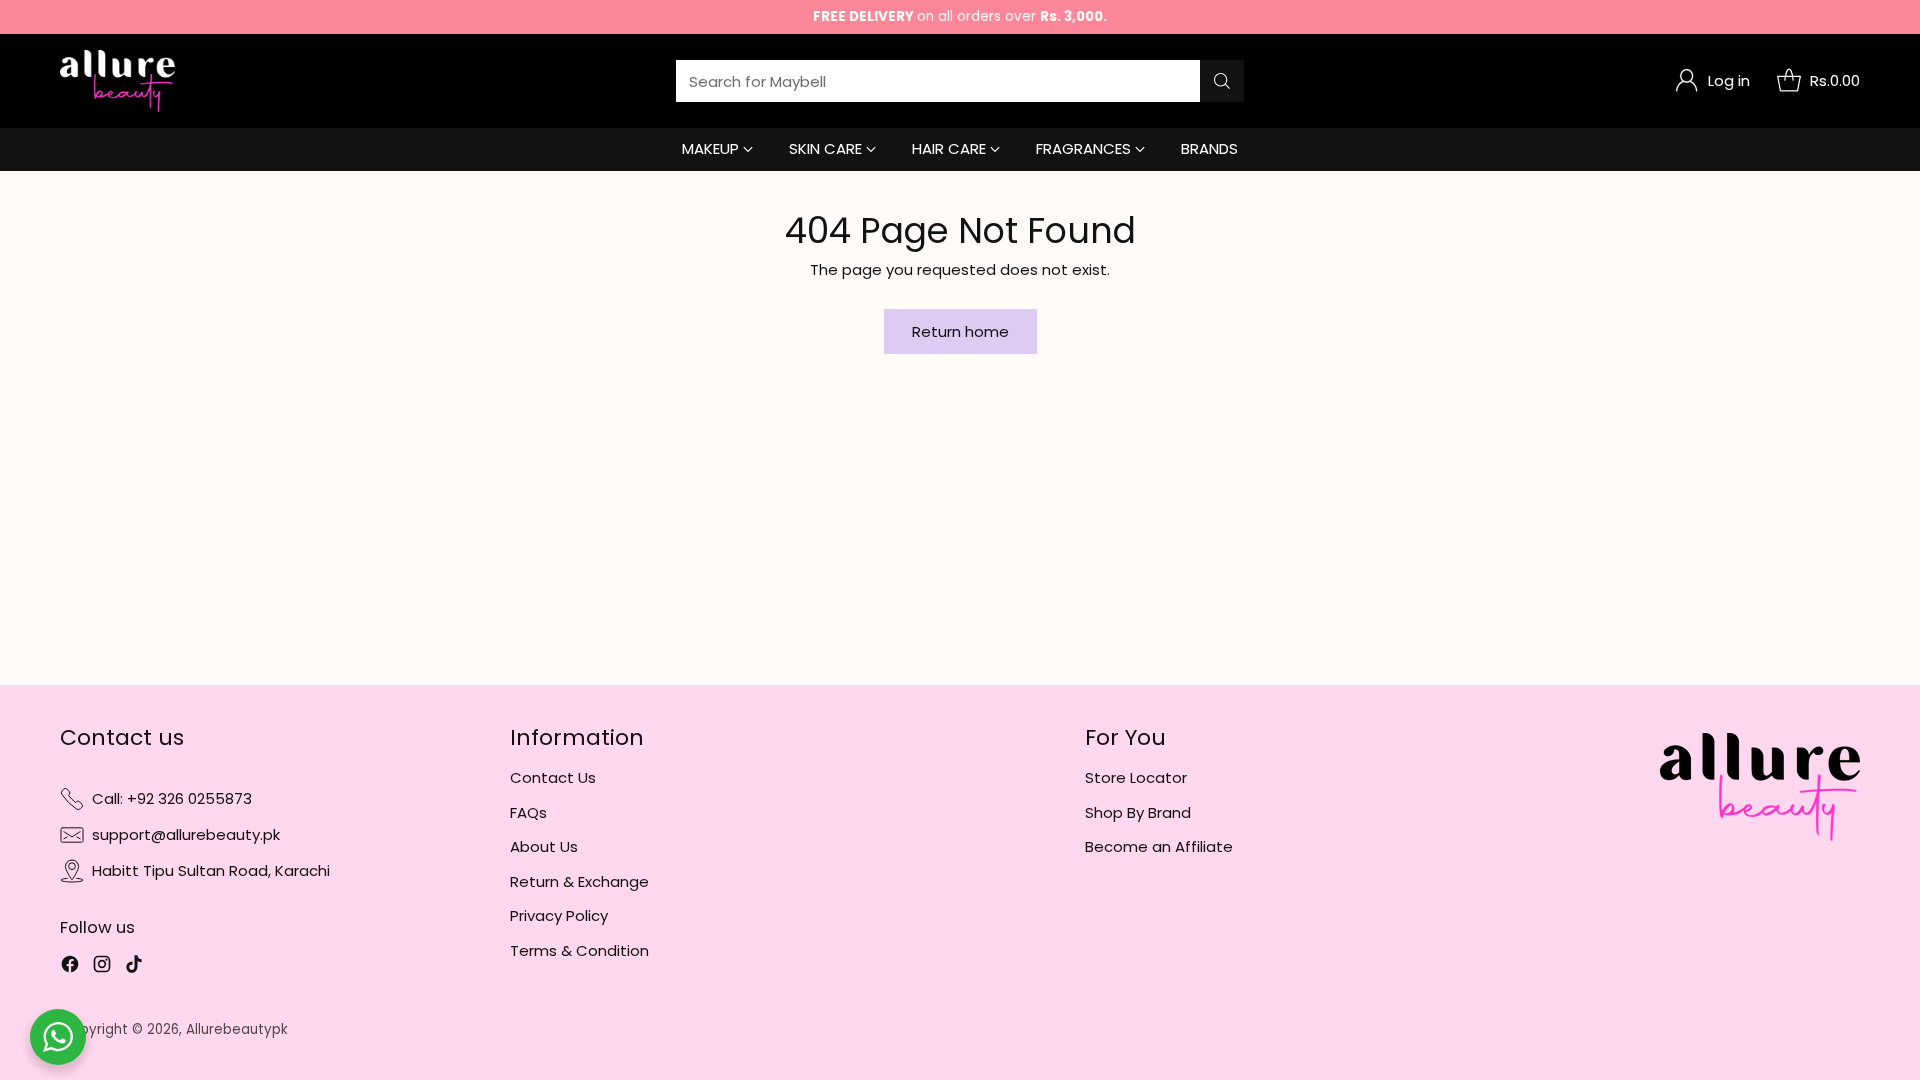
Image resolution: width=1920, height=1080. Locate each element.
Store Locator (1136, 777)
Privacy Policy (559, 915)
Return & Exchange (579, 881)
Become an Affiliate (1159, 846)
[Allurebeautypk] (117, 81)
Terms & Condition (579, 950)
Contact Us (553, 777)
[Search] (1222, 81)
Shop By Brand (1138, 812)
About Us (544, 846)
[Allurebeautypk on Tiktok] (134, 967)
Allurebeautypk (237, 1029)
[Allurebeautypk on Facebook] (70, 967)
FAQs (528, 812)
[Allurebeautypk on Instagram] (102, 967)
